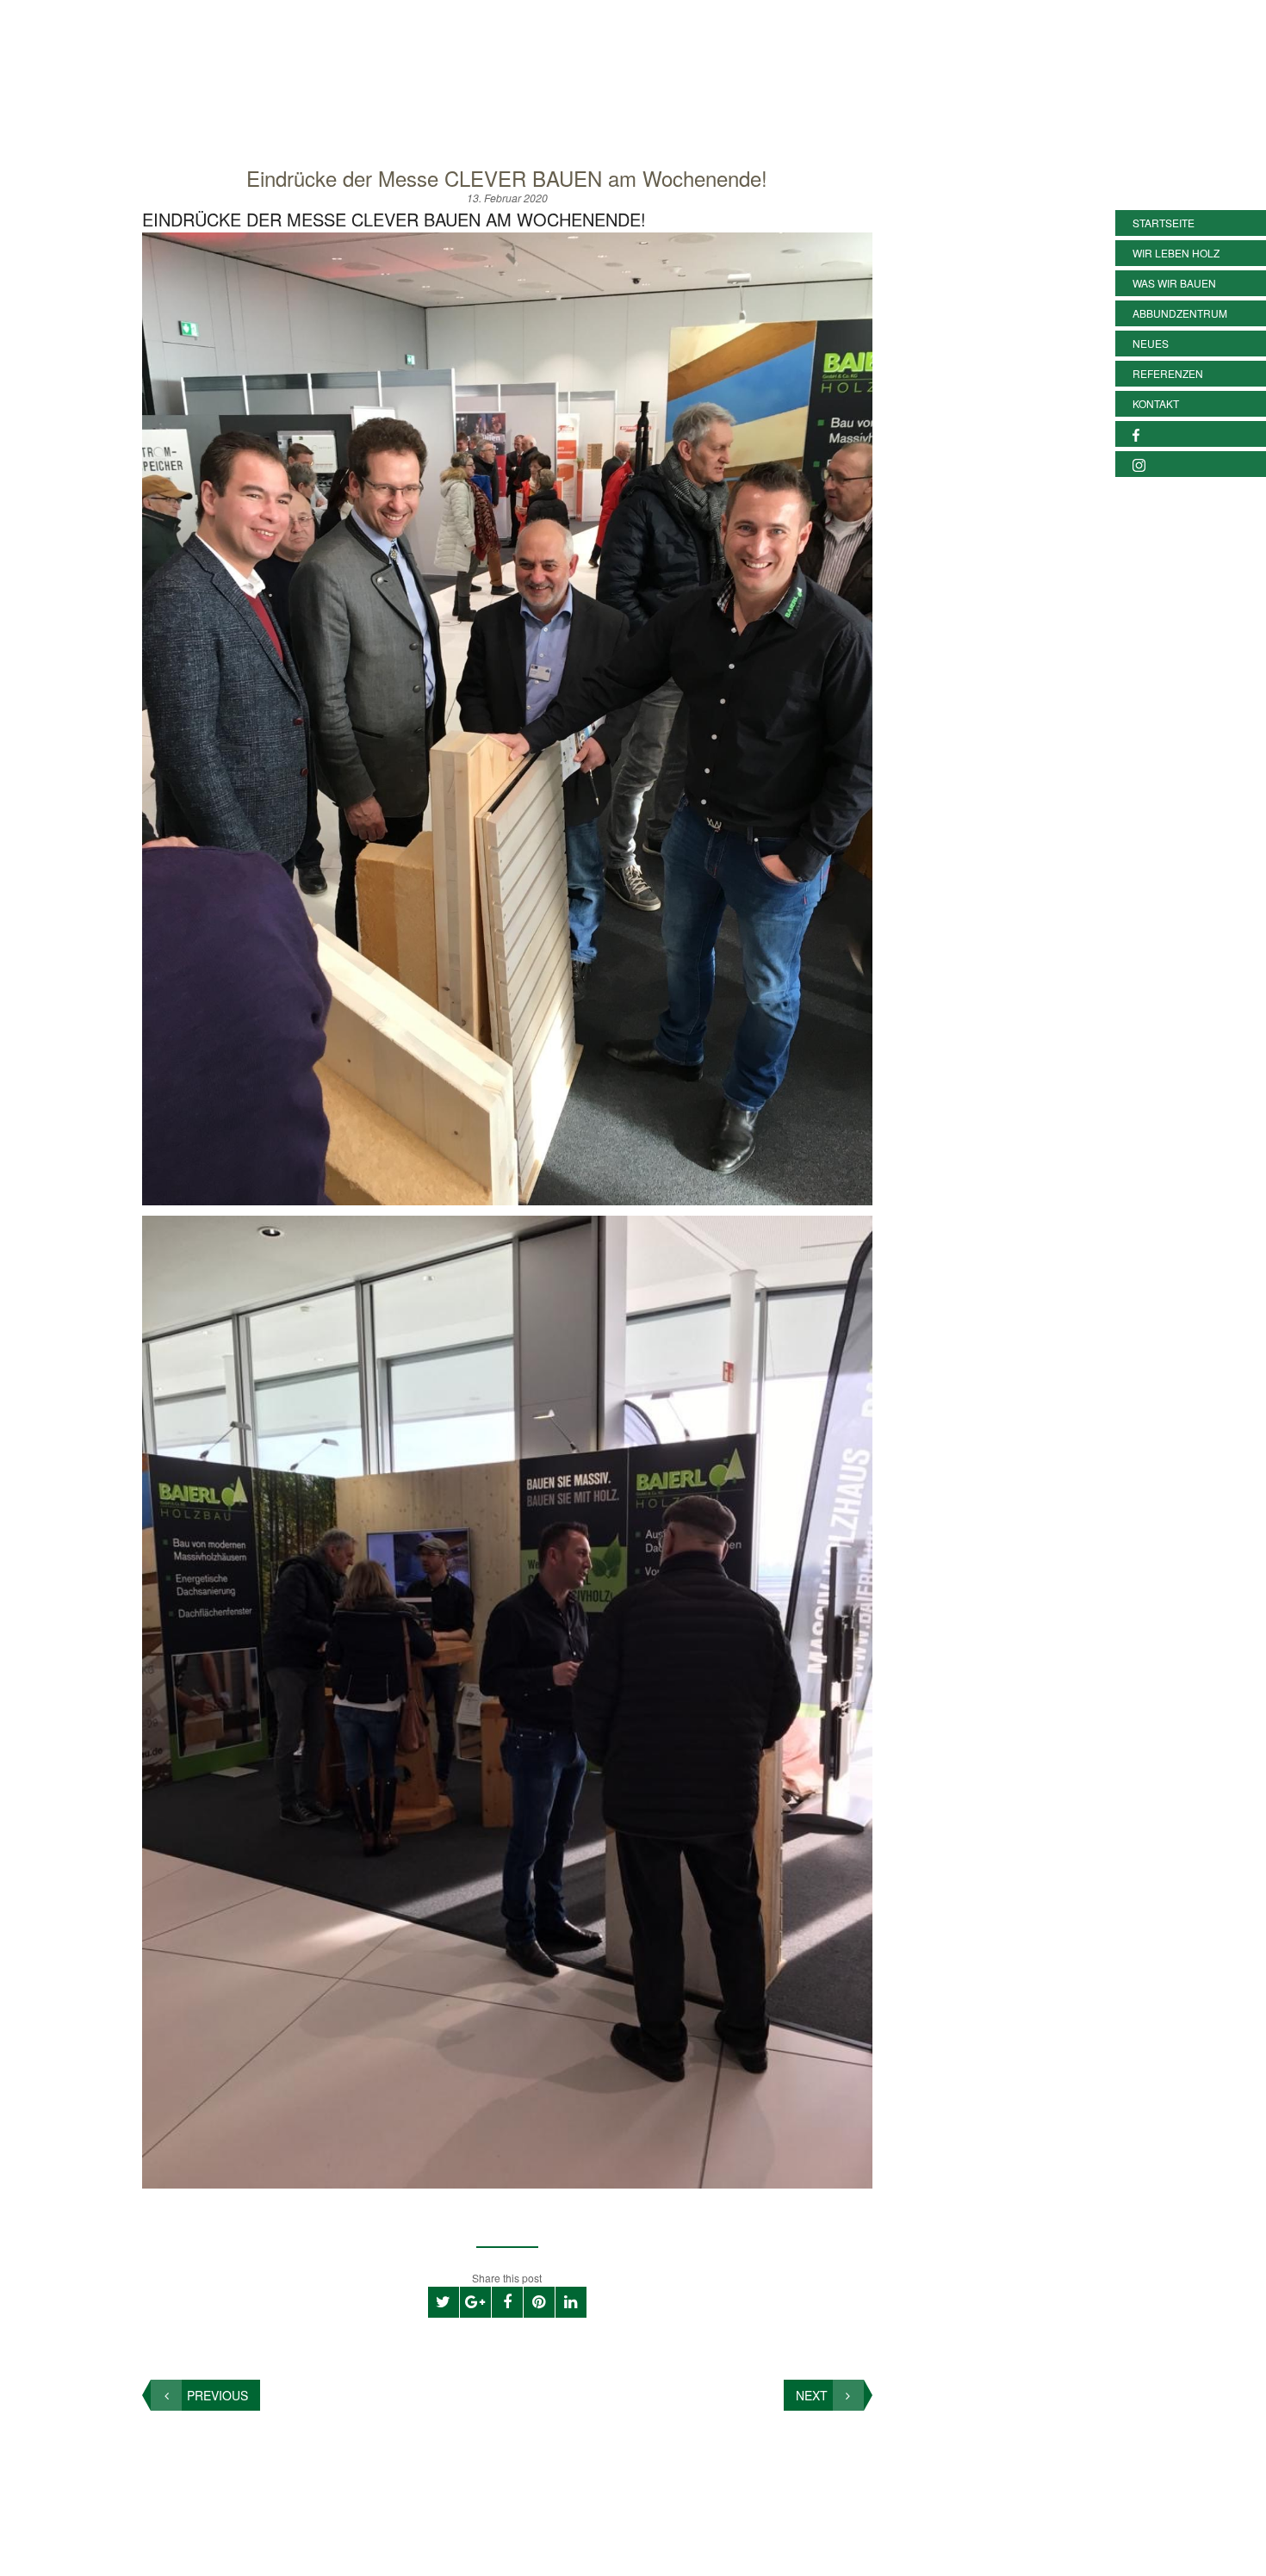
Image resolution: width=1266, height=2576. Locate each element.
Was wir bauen (1174, 283)
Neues (1151, 343)
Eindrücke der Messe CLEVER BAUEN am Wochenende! (507, 178)
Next (812, 2395)
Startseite (1164, 223)
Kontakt (1156, 403)
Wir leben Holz (1176, 253)
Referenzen (1168, 373)
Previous (217, 2395)
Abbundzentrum (1180, 313)
